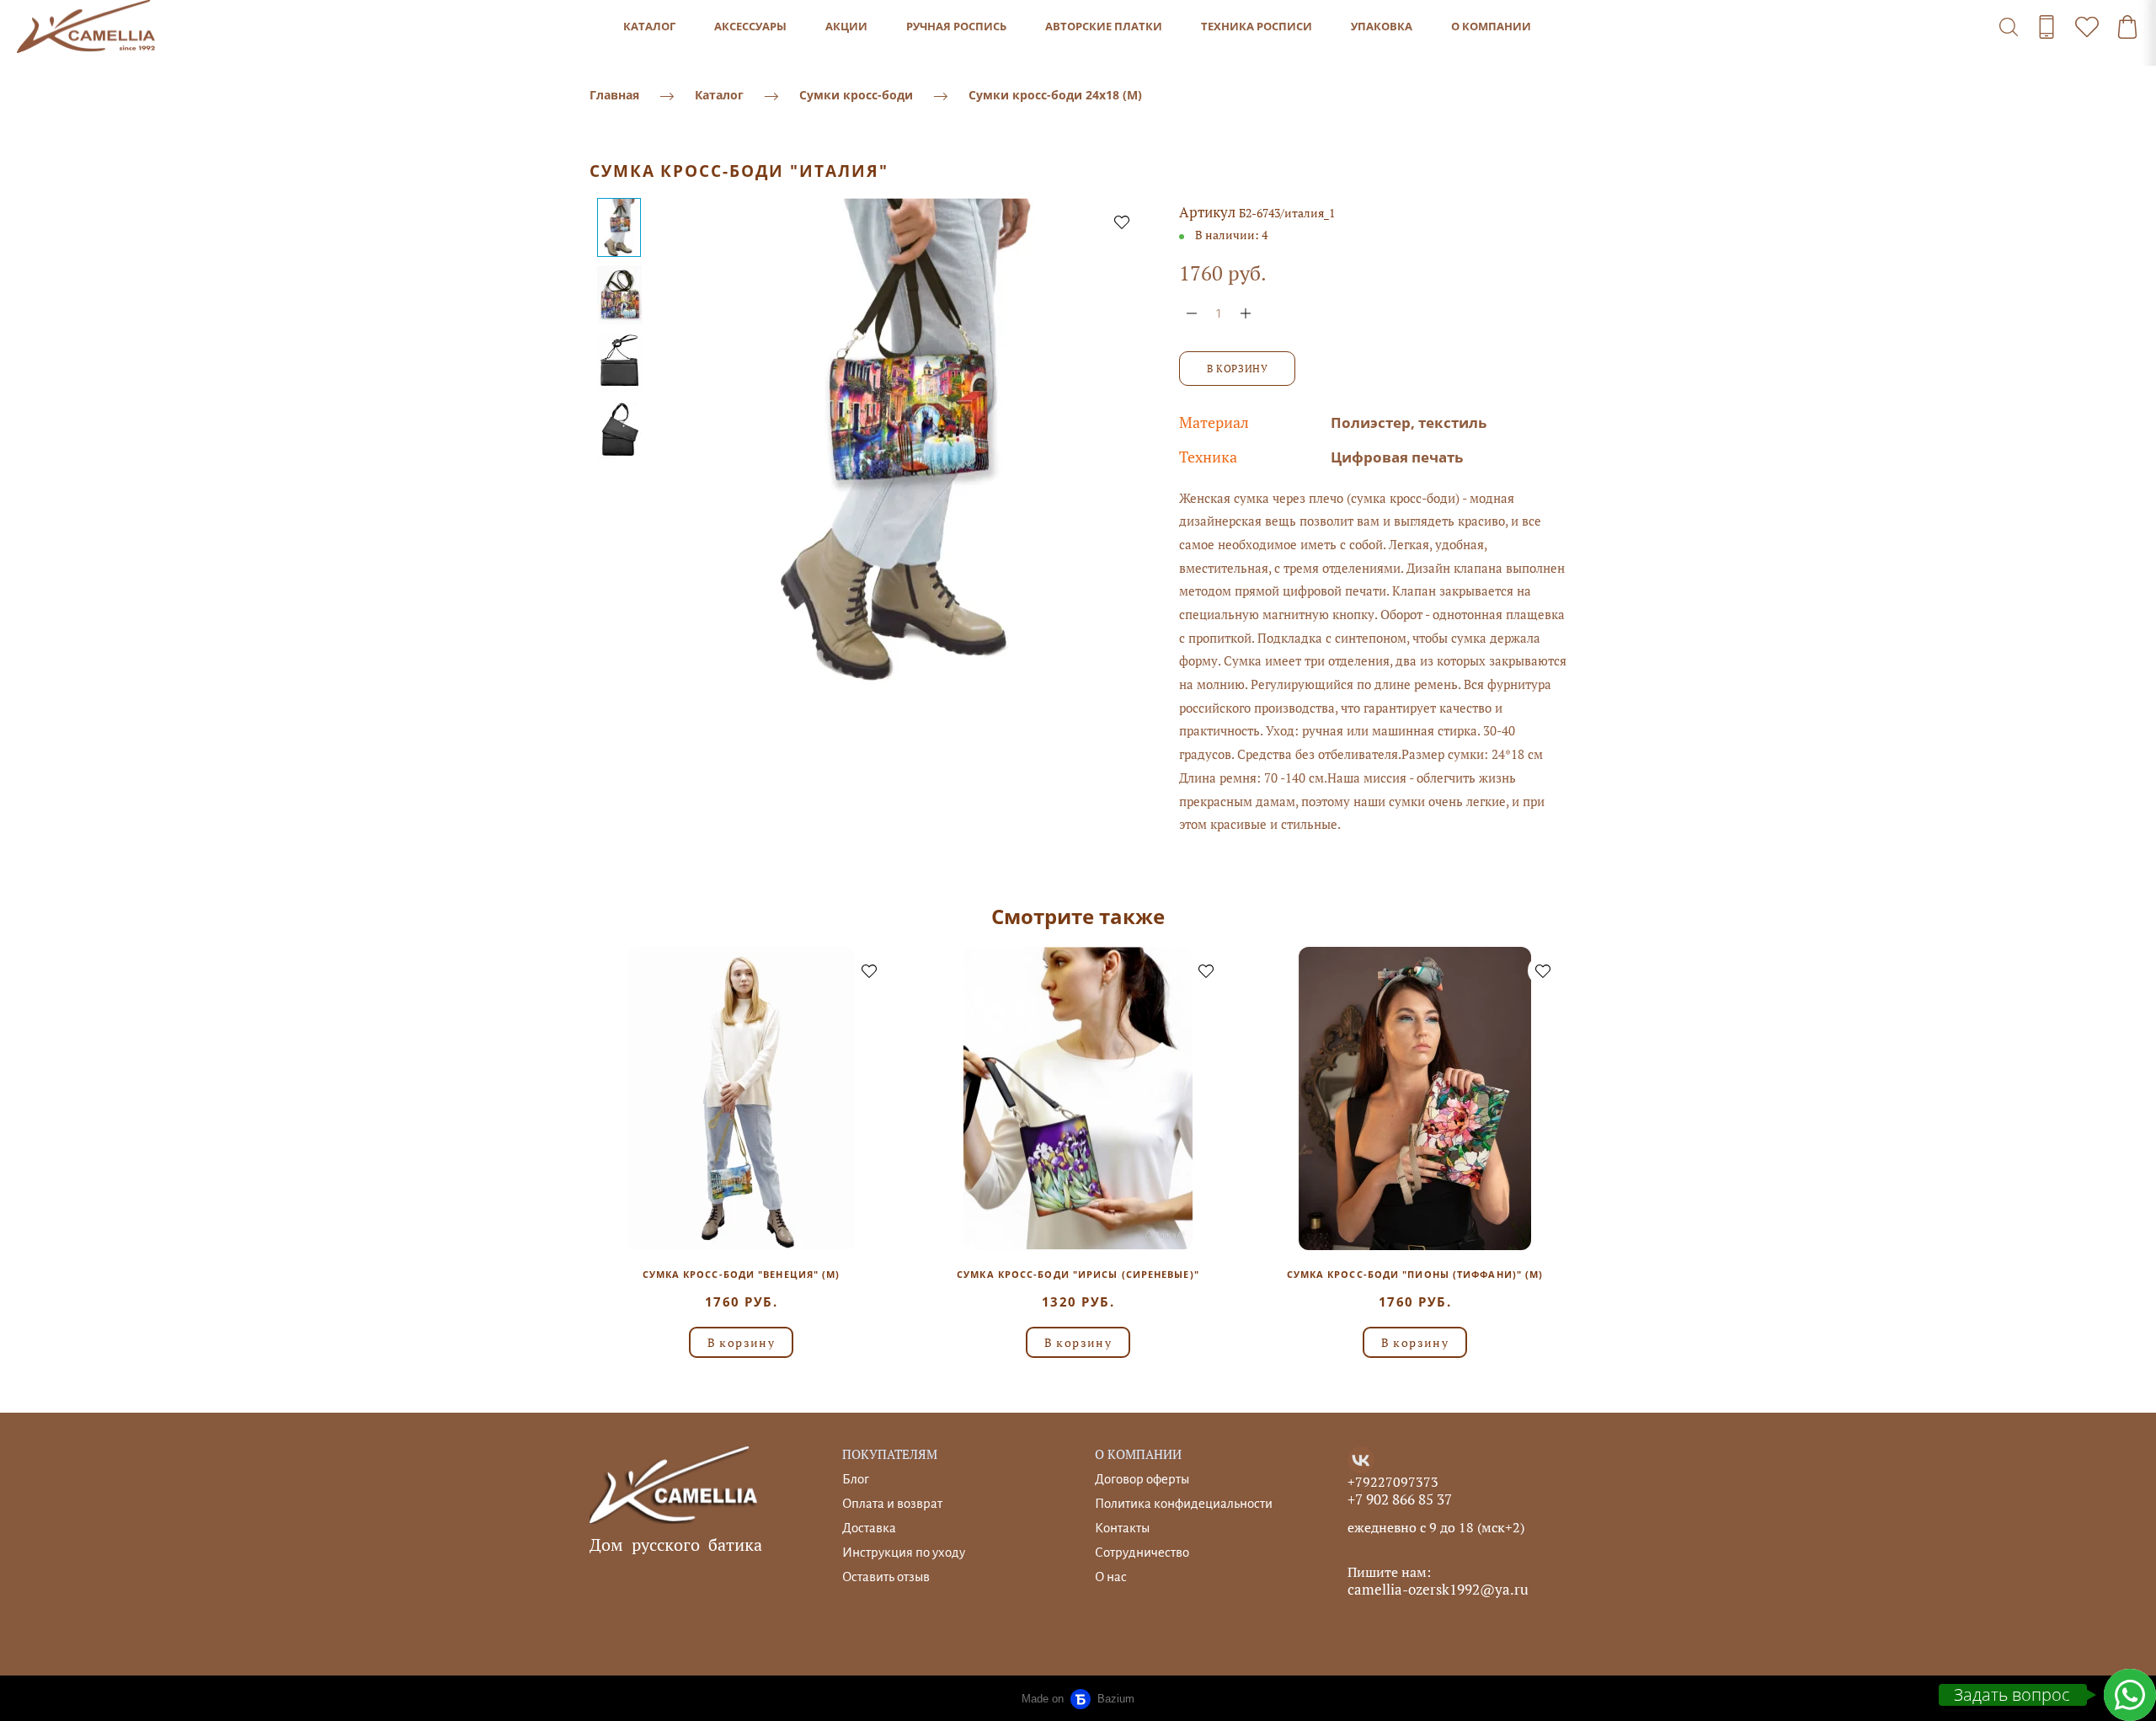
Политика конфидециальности (1184, 1503)
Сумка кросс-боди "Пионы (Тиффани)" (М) (1415, 1274)
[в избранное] (1122, 222)
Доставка (869, 1528)
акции (846, 26)
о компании (1491, 26)
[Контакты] (2047, 27)
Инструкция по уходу (904, 1552)
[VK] (1361, 1460)
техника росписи (1257, 26)
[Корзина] (2127, 27)
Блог (856, 1479)
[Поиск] (2009, 27)
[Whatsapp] (2130, 1695)
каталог (649, 26)
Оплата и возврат (892, 1503)
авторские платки (1104, 26)
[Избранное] (2087, 27)
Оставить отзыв (886, 1577)
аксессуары (750, 26)
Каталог (719, 95)
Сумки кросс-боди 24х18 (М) (1055, 95)
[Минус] (1192, 313)
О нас (1111, 1577)
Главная (614, 95)
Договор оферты (1142, 1479)
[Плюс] (1246, 313)
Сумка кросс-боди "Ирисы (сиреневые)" (1078, 1274)
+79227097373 (1393, 1482)
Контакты (1122, 1528)
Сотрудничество (1142, 1552)
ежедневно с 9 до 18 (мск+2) (1436, 1527)
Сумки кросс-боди (856, 95)
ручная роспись (956, 26)
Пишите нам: (1389, 1572)
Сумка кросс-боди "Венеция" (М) (742, 1274)
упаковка (1382, 26)
